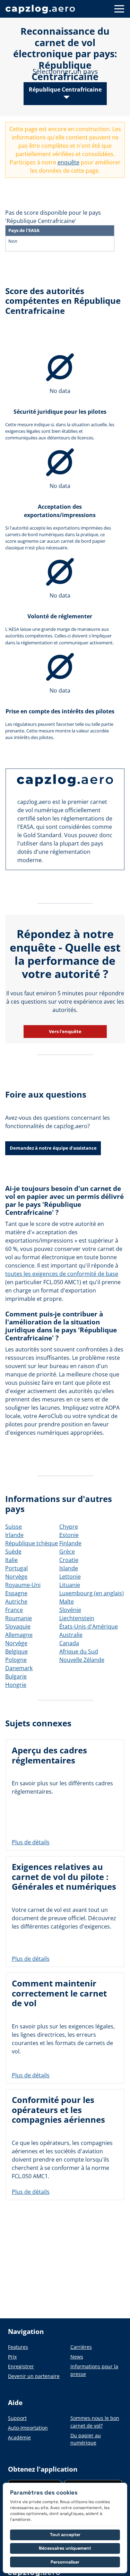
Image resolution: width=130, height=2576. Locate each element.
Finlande (70, 1543)
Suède (13, 1552)
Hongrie (16, 1685)
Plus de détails (31, 1842)
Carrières (81, 2347)
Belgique (16, 1651)
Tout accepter (65, 2535)
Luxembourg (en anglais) (92, 1593)
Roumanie (19, 1618)
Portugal (16, 1568)
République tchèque (32, 1543)
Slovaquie (18, 1626)
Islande (69, 1568)
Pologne (16, 1660)
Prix (12, 2357)
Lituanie (70, 1585)
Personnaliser (65, 2562)
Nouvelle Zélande (82, 1660)
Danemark (19, 1668)
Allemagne (19, 1635)
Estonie (69, 1535)
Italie (11, 1560)
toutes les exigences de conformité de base (62, 1274)
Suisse (14, 1527)
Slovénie (70, 1610)
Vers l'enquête (65, 1031)
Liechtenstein (77, 1618)
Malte (67, 1602)
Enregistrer (21, 2366)
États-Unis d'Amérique (89, 1626)
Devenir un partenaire (34, 2376)
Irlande (14, 1535)
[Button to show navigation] (119, 9)
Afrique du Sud (79, 1651)
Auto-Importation (28, 2428)
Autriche (16, 1602)
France (14, 1610)
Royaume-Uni (23, 1585)
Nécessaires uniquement (65, 2548)
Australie (71, 1635)
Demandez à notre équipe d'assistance (53, 1148)
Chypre (69, 1527)
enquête (68, 162)
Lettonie (70, 1577)
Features (18, 2347)
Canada (69, 1643)
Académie (19, 2437)
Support (17, 2418)
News (77, 2357)
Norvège (16, 1577)
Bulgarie (16, 1676)
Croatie (69, 1560)
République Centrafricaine (65, 89)
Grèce (67, 1552)
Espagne (16, 1593)
